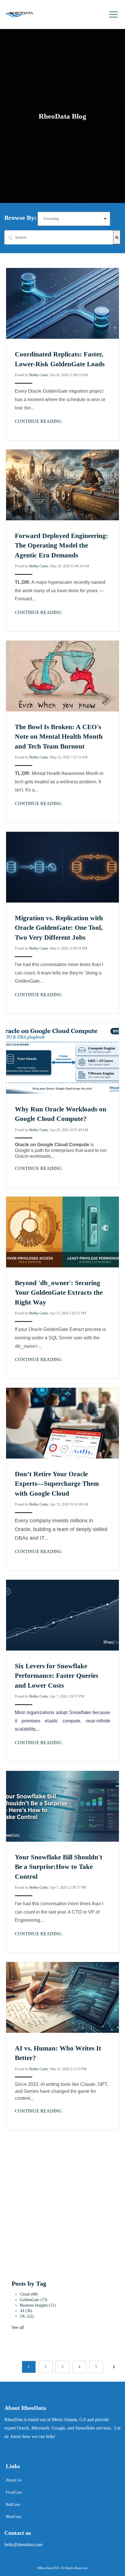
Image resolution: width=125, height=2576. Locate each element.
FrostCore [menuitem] (14, 2492)
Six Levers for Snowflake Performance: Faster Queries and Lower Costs (57, 1676)
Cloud (29, 2294)
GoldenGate (34, 2300)
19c (27, 2316)
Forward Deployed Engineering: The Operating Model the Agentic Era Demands (61, 546)
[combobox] (59, 237)
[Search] (117, 237)
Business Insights (38, 2305)
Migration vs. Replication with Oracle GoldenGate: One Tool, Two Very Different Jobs (59, 928)
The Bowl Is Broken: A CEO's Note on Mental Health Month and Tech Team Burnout (59, 737)
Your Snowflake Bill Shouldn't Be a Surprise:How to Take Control (59, 1867)
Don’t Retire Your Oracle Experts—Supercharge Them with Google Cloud (57, 1484)
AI (26, 2311)
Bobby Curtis (39, 375)
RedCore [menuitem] (13, 2505)
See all (18, 2327)
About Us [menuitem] (14, 2480)
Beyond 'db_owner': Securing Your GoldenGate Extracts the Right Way (59, 1293)
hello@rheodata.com (23, 2545)
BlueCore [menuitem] (14, 2517)
